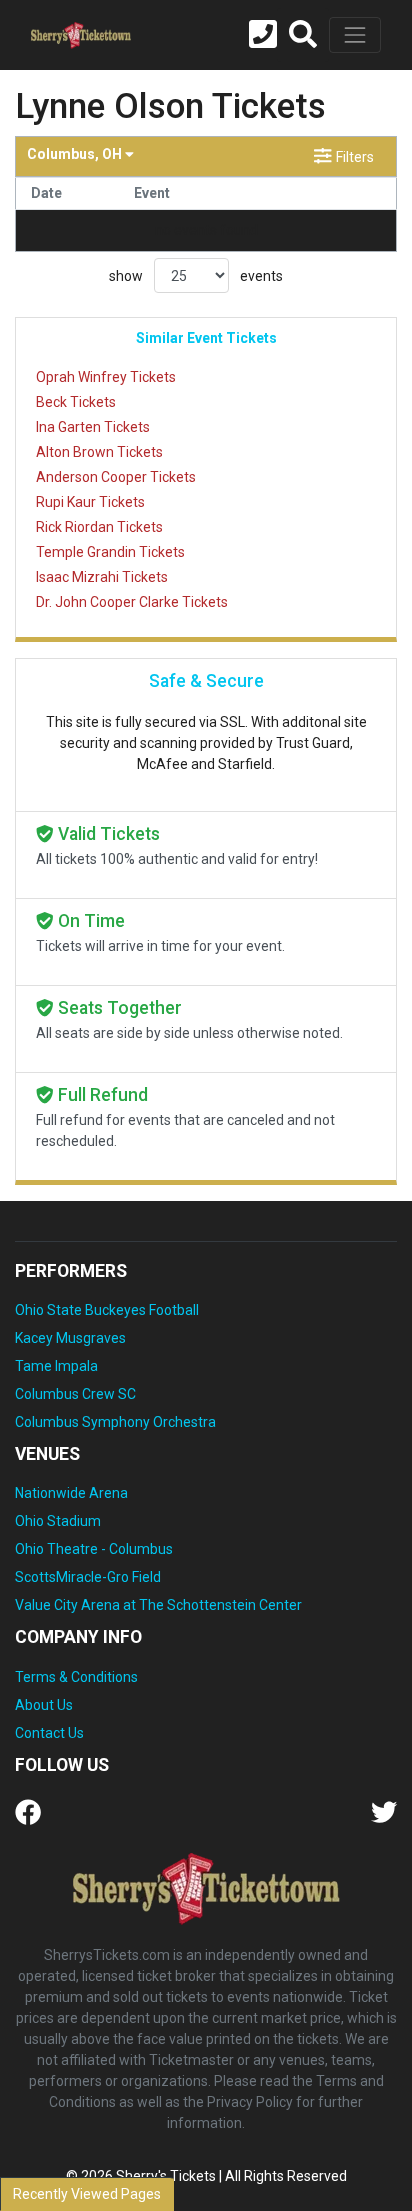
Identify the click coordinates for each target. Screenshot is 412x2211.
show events (196, 276)
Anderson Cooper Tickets (116, 477)
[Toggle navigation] (355, 35)
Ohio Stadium (58, 1521)
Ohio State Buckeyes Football (107, 1310)
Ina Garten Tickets (93, 427)
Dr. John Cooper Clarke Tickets (132, 602)
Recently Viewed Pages (87, 2194)
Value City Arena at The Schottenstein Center (158, 1605)
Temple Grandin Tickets (110, 552)
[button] (303, 35)
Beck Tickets (76, 402)
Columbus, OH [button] (76, 154)
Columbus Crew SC (75, 1394)
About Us (44, 1705)
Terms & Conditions (76, 1677)
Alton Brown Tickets (99, 452)
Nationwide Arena (71, 1493)
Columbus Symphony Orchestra (115, 1422)
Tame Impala (56, 1366)
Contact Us (49, 1733)
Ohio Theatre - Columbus (94, 1549)
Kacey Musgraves (70, 1338)
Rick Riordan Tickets (99, 527)
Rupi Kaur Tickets (90, 502)
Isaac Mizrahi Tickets (102, 577)
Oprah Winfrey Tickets (106, 377)
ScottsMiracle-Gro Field (88, 1577)
